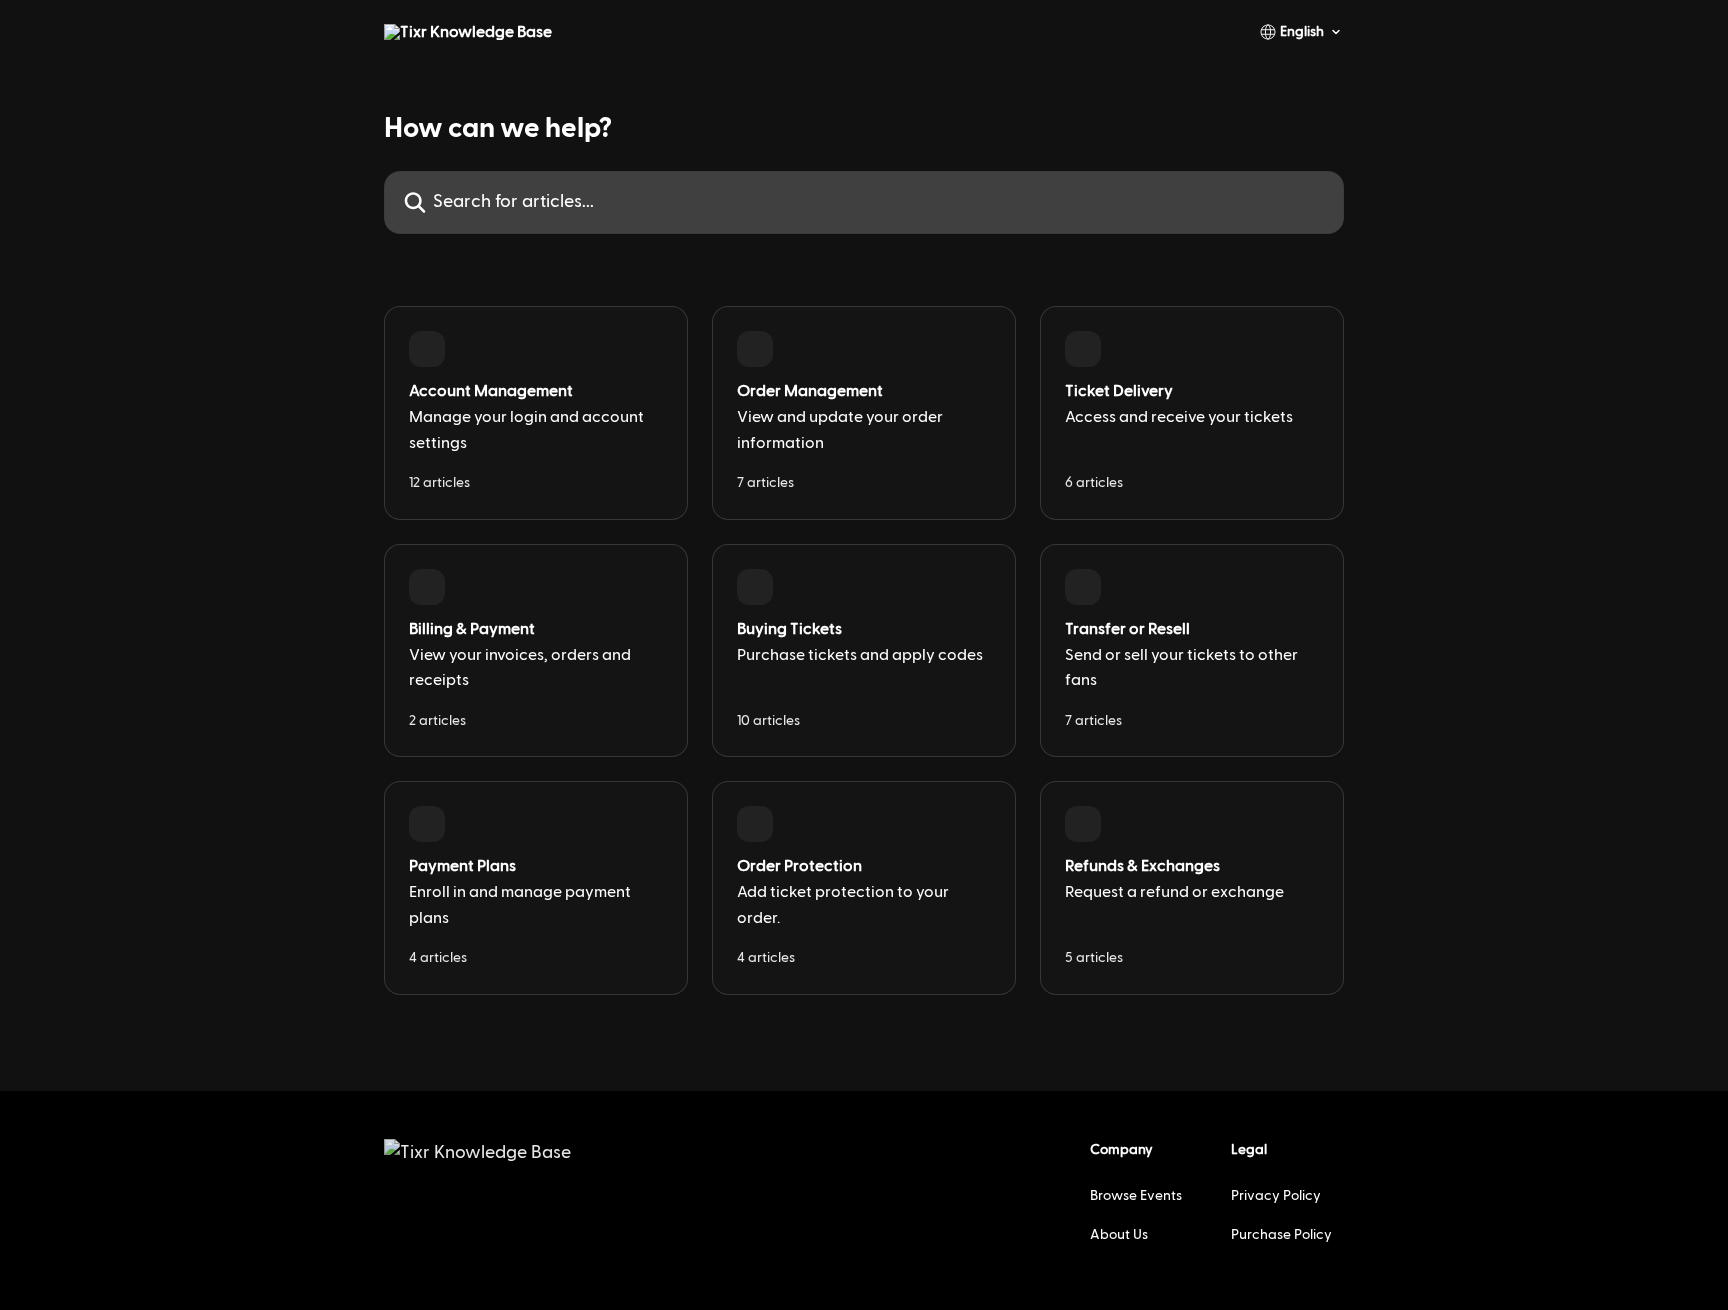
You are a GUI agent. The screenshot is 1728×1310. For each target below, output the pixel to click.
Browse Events (1136, 1196)
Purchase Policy (1281, 1235)
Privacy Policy (1276, 1196)
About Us (1119, 1235)
